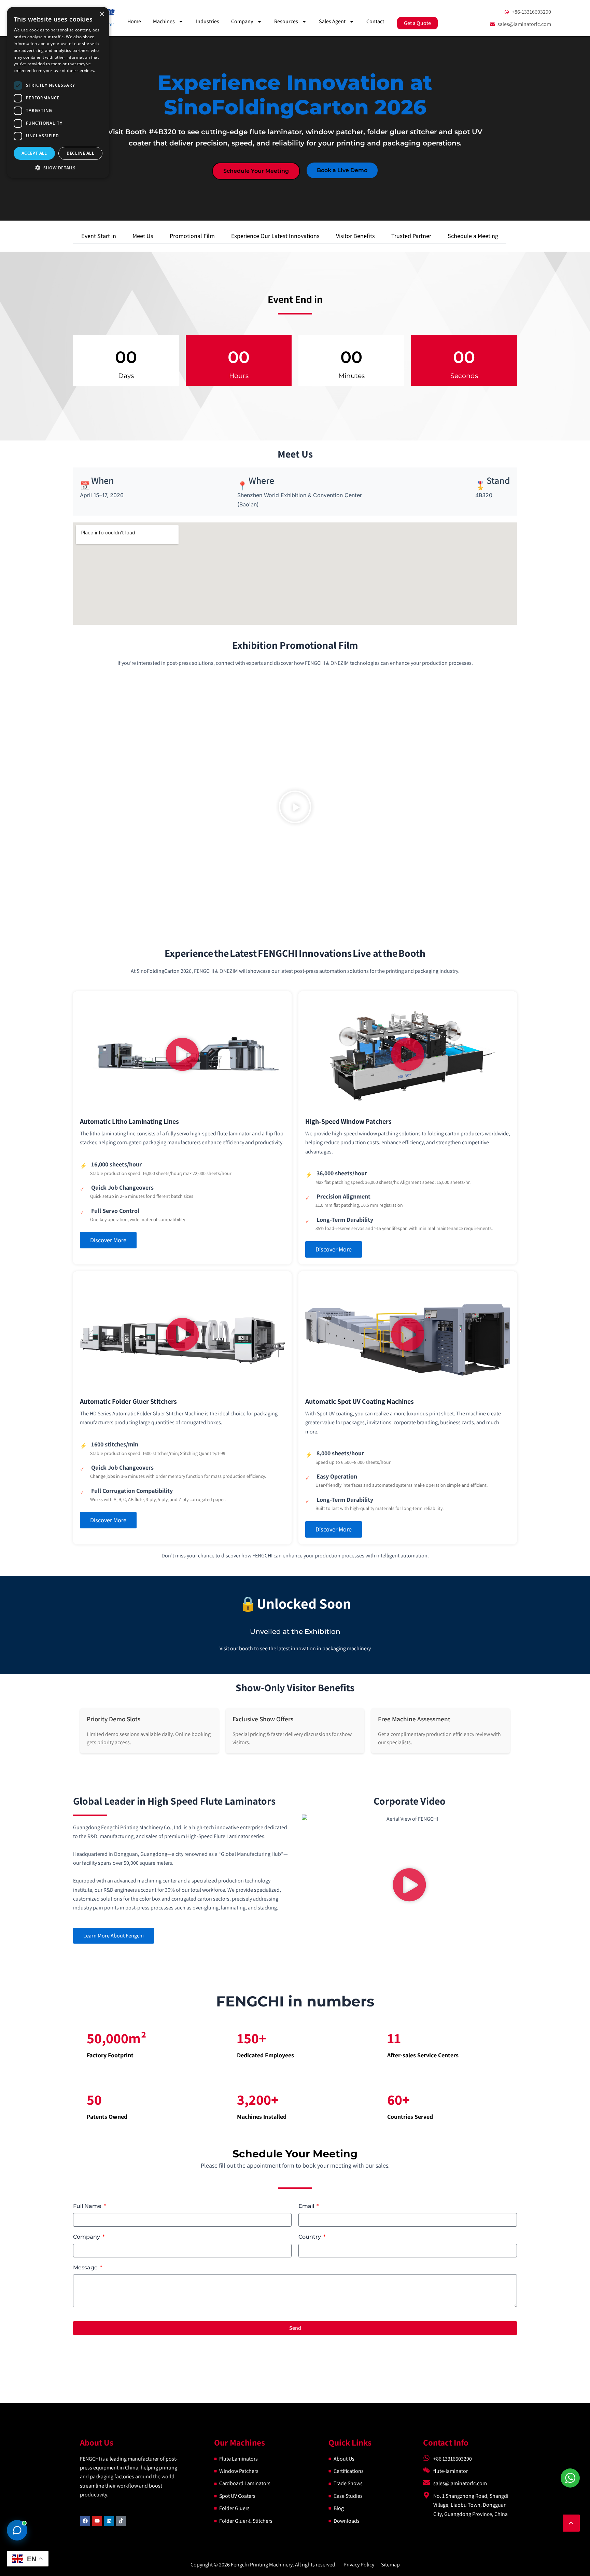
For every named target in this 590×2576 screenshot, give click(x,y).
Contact (375, 21)
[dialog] (58, 93)
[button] (295, 808)
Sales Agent (332, 21)
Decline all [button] (80, 153)
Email (307, 2206)
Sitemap (390, 2565)
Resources (286, 21)
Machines (164, 21)
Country (310, 2237)
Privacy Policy (359, 2565)
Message (86, 2267)
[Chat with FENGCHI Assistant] (17, 2530)
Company (242, 21)
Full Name (88, 2206)
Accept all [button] (34, 153)
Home (134, 21)
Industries (208, 21)
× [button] (102, 14)
